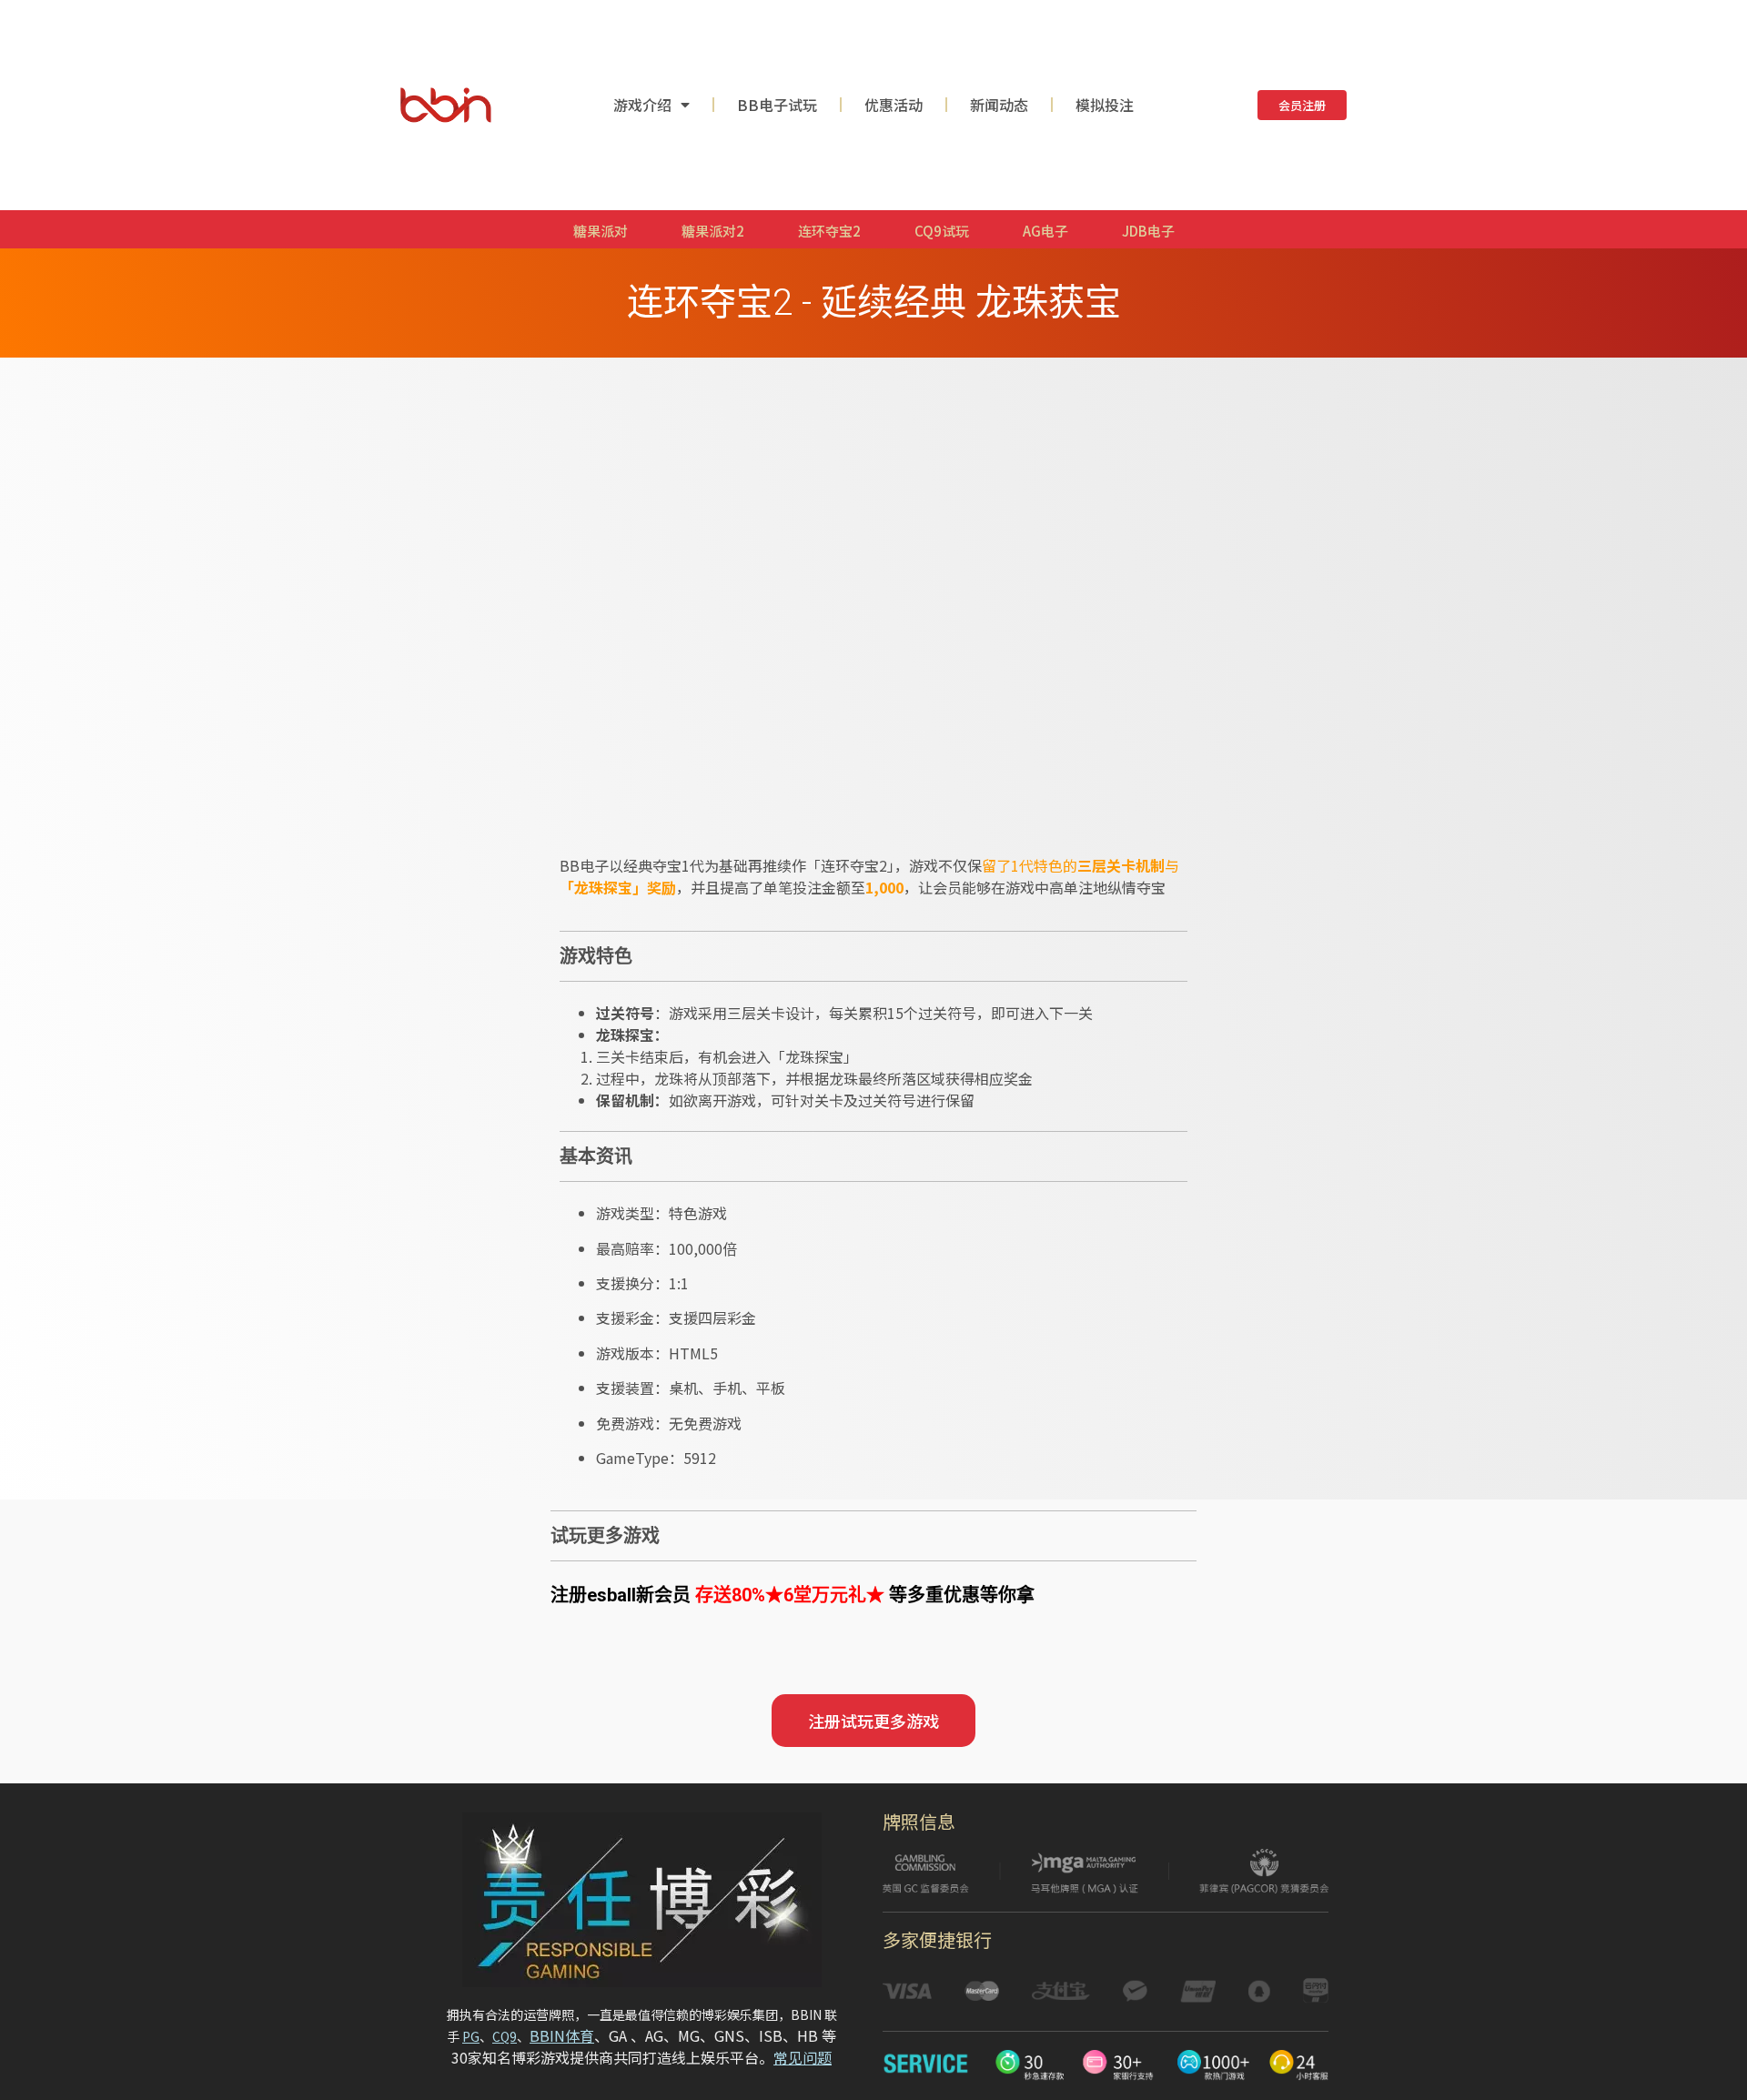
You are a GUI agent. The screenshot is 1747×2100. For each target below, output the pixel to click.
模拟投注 (1105, 105)
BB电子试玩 (777, 105)
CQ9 (505, 2036)
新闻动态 (999, 105)
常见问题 (803, 2057)
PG (471, 2036)
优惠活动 (894, 105)
